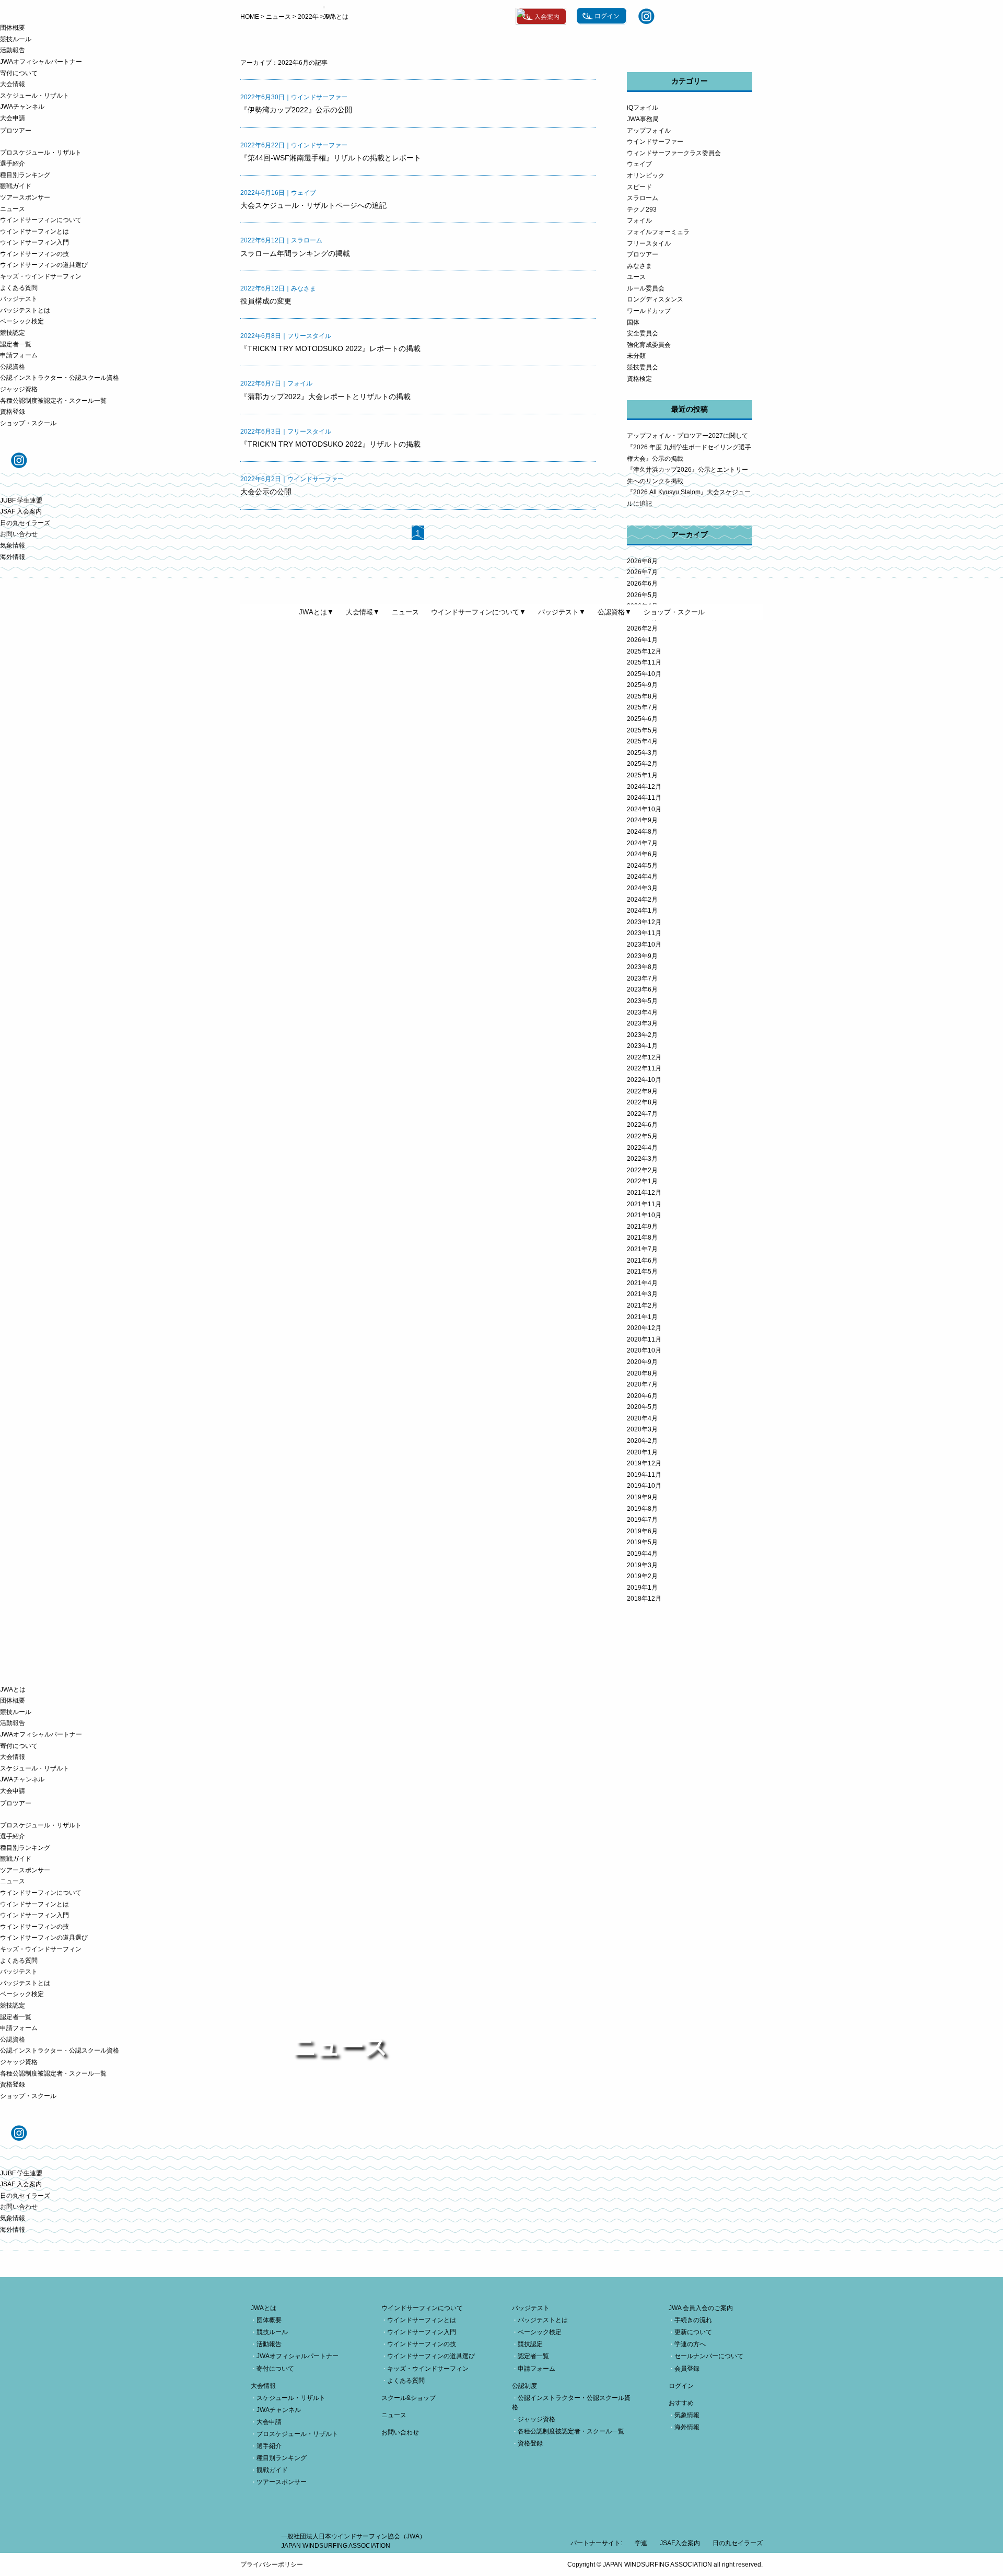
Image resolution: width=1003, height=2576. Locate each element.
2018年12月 (644, 1599)
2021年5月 (642, 1272)
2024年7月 (642, 843)
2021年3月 (642, 1294)
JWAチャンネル (22, 107)
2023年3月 (642, 1023)
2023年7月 (642, 978)
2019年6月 (642, 1531)
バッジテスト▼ (562, 612)
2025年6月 (642, 719)
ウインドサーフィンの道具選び (44, 265)
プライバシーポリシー (272, 2565)
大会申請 (13, 118)
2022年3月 (642, 1159)
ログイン (681, 2386)
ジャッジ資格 (19, 389)
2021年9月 (642, 1227)
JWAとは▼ (316, 612)
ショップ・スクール (28, 423)
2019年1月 (642, 1588)
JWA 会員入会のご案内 (701, 2308)
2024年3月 (642, 888)
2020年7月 (642, 1384)
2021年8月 (642, 1238)
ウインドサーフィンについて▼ (479, 612)
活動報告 (13, 50)
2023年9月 (642, 956)
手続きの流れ (693, 2320)
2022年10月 (644, 1080)
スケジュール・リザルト (34, 96)
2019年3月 (642, 1565)
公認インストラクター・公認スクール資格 (60, 378)
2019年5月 (642, 1542)
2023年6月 (642, 989)
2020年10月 (644, 1350)
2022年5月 (642, 1136)
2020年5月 (642, 1407)
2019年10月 (644, 1486)
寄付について (19, 73)
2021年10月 (644, 1215)
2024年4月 (642, 877)
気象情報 (13, 545)
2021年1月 (642, 1317)
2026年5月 (642, 595)
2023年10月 (644, 945)
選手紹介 (13, 164)
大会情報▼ (363, 612)
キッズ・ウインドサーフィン (41, 276)
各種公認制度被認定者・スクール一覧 (53, 401)
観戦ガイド (16, 186)
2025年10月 (644, 674)
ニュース (13, 209)
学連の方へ (690, 2344)
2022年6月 (642, 1125)
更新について (693, 2332)
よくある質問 (19, 288)
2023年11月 (644, 933)
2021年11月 (644, 1204)
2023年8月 (642, 967)
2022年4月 (642, 1148)
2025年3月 (642, 753)
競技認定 (13, 333)
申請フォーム (19, 355)
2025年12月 (644, 651)
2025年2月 (642, 764)
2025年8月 (642, 696)
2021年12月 (644, 1193)
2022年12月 (644, 1057)
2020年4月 (642, 1418)
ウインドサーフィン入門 (34, 242)
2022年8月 (642, 1102)
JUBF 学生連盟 (21, 500)
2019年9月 (642, 1497)
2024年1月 (642, 911)
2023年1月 (642, 1046)
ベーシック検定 (22, 321)
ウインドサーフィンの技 (34, 254)
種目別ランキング (25, 175)
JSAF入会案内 (680, 2543)
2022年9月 (642, 1091)
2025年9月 (642, 685)
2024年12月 (644, 787)
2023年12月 (644, 922)
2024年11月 (644, 798)
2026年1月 (642, 640)
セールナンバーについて (709, 2356)
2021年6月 (642, 1261)
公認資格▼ (615, 612)
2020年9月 (642, 1362)
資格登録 (13, 412)
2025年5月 (642, 730)
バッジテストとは (25, 310)
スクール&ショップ (409, 2398)
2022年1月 (642, 1181)
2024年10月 (644, 809)
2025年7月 (642, 707)
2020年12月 (644, 1328)
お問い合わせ (19, 534)
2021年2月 (642, 1306)
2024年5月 (642, 866)
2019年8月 (642, 1509)
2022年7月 (642, 1114)
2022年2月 (642, 1170)
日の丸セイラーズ (25, 523)
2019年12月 (644, 1463)
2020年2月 (642, 1441)
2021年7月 (642, 1249)
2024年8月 (642, 832)
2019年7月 (642, 1520)
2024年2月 (642, 900)
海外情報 (13, 557)
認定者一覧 (16, 344)
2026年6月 (642, 584)
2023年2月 (642, 1035)
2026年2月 (642, 628)
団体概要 (13, 28)
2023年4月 (642, 1012)
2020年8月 (642, 1373)
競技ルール (16, 39)
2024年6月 (642, 854)
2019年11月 (644, 1475)
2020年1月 (642, 1452)
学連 (641, 2543)
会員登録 (687, 2369)
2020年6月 (642, 1396)
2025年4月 (642, 741)
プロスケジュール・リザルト (41, 153)
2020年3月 (642, 1429)
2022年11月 (644, 1068)
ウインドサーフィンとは (34, 231)
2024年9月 (642, 820)
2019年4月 (642, 1554)
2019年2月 (642, 1576)
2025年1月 (642, 775)
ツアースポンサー (25, 197)
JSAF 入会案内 (21, 511)
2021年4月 (642, 1283)
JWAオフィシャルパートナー (41, 62)
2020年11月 (644, 1339)
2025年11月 (644, 662)
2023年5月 (642, 1001)
